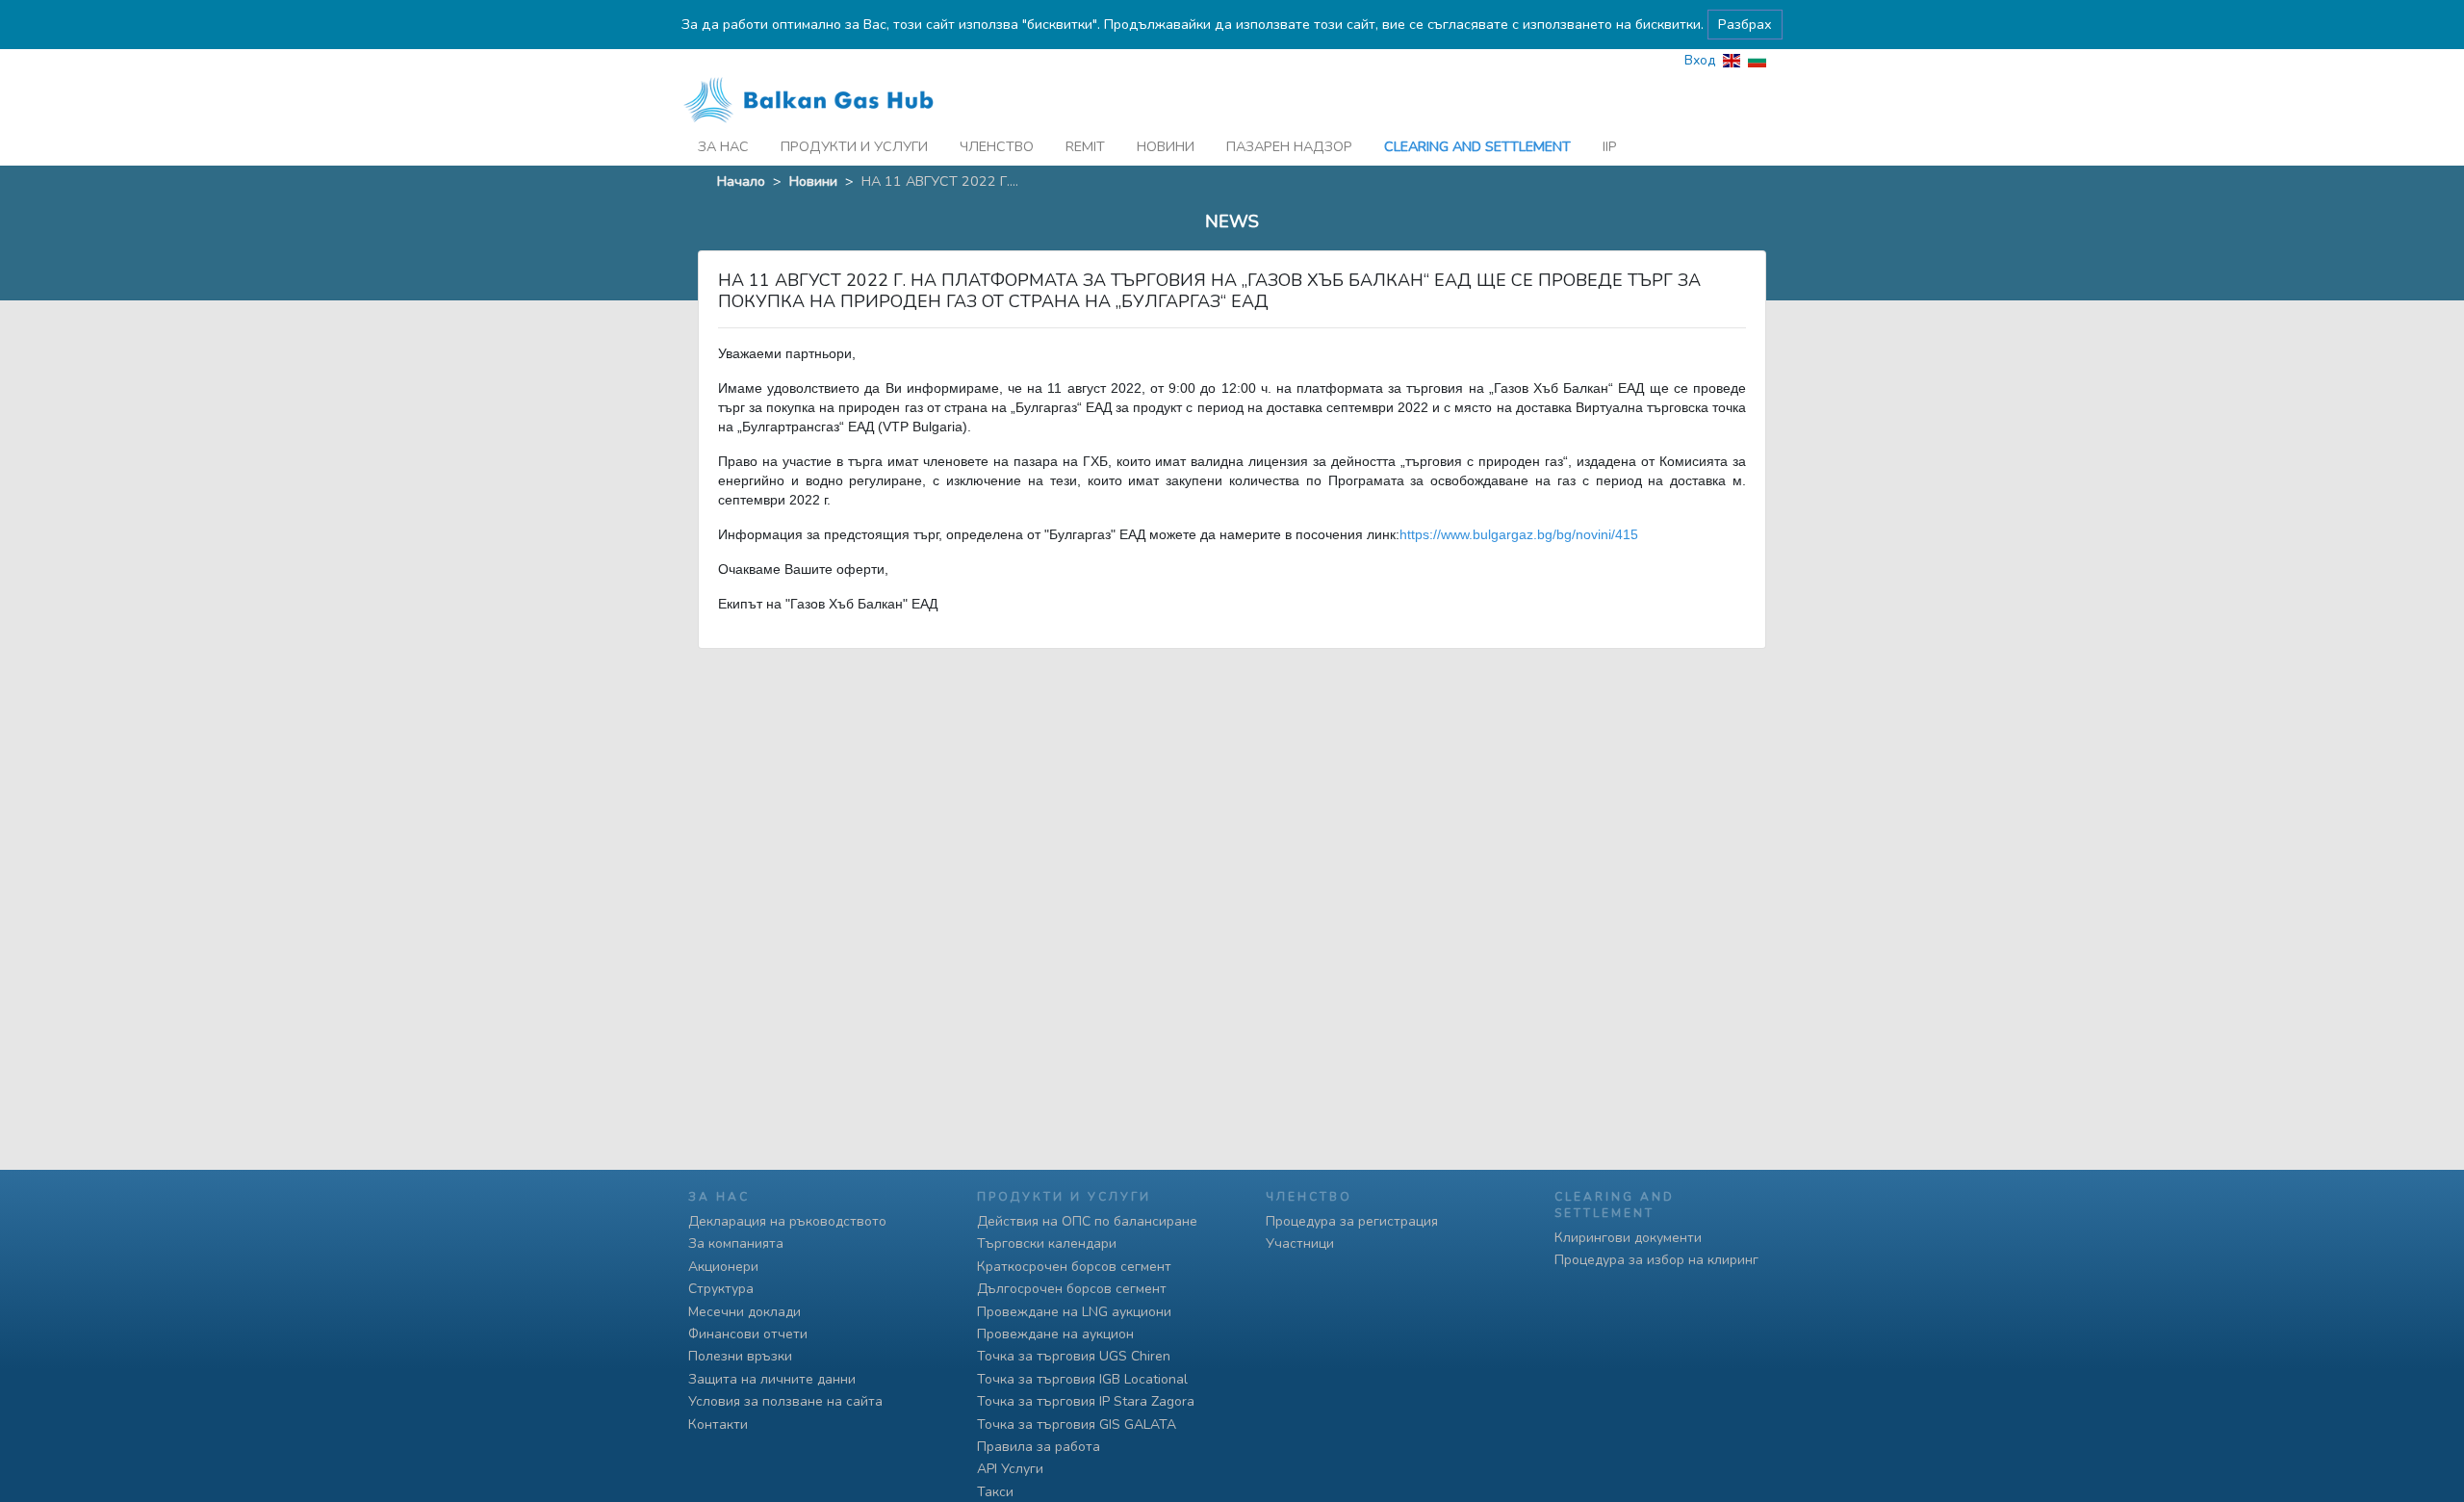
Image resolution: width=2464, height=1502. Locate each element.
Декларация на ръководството (787, 1221)
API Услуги (1010, 1469)
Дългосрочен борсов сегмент (1072, 1289)
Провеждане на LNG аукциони (1074, 1312)
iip (1610, 146)
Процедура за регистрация (1352, 1221)
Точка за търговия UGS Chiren (1074, 1356)
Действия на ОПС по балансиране (1087, 1221)
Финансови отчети (748, 1334)
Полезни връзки (740, 1356)
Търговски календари (1047, 1243)
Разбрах (1745, 24)
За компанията (736, 1243)
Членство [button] (997, 146)
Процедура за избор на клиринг (1656, 1260)
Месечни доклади (744, 1312)
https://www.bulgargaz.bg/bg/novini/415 (1519, 534)
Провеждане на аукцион (1055, 1334)
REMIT (1085, 146)
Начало (741, 181)
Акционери (723, 1267)
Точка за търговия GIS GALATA (1077, 1424)
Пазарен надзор (1289, 146)
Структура (721, 1289)
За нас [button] (723, 146)
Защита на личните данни (772, 1379)
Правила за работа (1039, 1447)
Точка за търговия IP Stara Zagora (1086, 1401)
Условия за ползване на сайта (785, 1401)
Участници (1300, 1243)
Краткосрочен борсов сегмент (1074, 1267)
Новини (1166, 146)
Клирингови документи (1628, 1238)
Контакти (718, 1424)
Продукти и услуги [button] (854, 146)
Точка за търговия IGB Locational (1082, 1379)
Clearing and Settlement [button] (1477, 146)
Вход (1700, 60)
